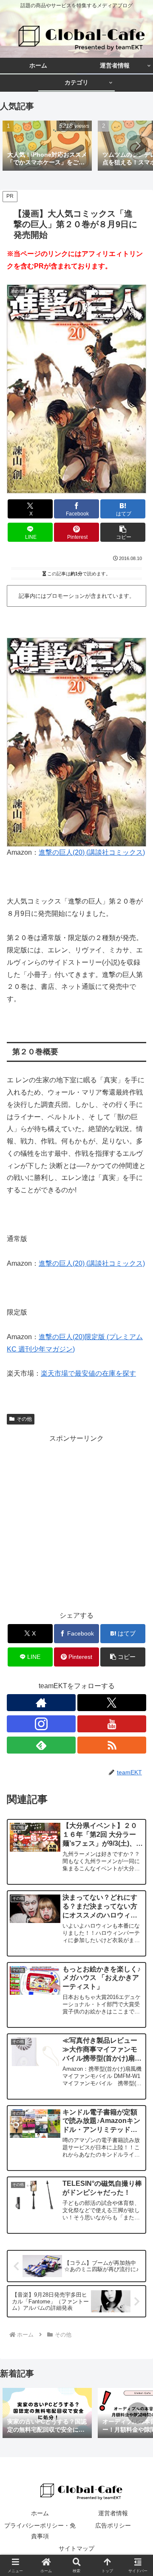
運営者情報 (113, 2513)
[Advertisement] (76, 1521)
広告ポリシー (113, 2525)
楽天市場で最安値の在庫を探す (88, 1373)
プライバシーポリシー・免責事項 (40, 2531)
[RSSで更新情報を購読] (112, 1745)
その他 (24, 1419)
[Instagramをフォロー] (41, 1724)
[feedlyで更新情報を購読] (41, 1745)
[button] (138, 146)
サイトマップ (76, 2548)
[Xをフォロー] (112, 1703)
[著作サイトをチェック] (41, 1703)
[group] (47, 146)
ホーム (40, 2513)
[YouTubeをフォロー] (112, 1724)
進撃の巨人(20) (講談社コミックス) (92, 852)
